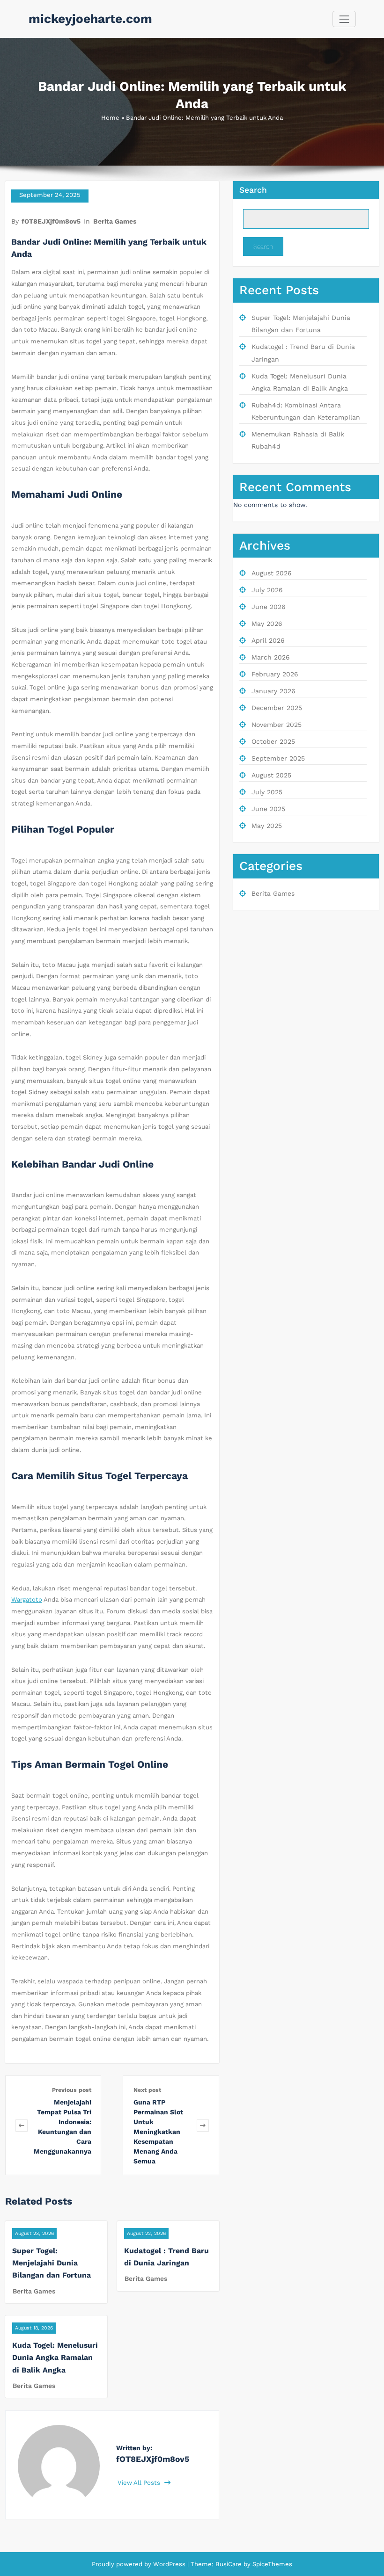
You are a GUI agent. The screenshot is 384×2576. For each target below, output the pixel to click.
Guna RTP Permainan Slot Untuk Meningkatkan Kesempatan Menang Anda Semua (158, 2132)
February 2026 (275, 674)
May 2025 (267, 826)
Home (110, 118)
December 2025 (277, 708)
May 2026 (267, 624)
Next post (147, 2090)
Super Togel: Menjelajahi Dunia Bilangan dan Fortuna (52, 2263)
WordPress (169, 2564)
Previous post (72, 2090)
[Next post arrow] (203, 2125)
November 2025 (277, 725)
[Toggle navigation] (344, 19)
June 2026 (269, 607)
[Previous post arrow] (22, 2125)
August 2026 (272, 573)
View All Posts (140, 2483)
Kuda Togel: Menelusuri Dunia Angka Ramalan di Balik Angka (55, 2358)
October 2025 (273, 741)
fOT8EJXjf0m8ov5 (51, 221)
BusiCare (229, 2564)
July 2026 (267, 590)
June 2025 (268, 809)
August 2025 (271, 775)
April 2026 (268, 640)
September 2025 (278, 758)
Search (253, 190)
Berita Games (115, 221)
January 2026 (273, 691)
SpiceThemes (271, 2564)
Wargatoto (27, 1600)
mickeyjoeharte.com (90, 19)
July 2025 (267, 792)
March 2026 (271, 657)
